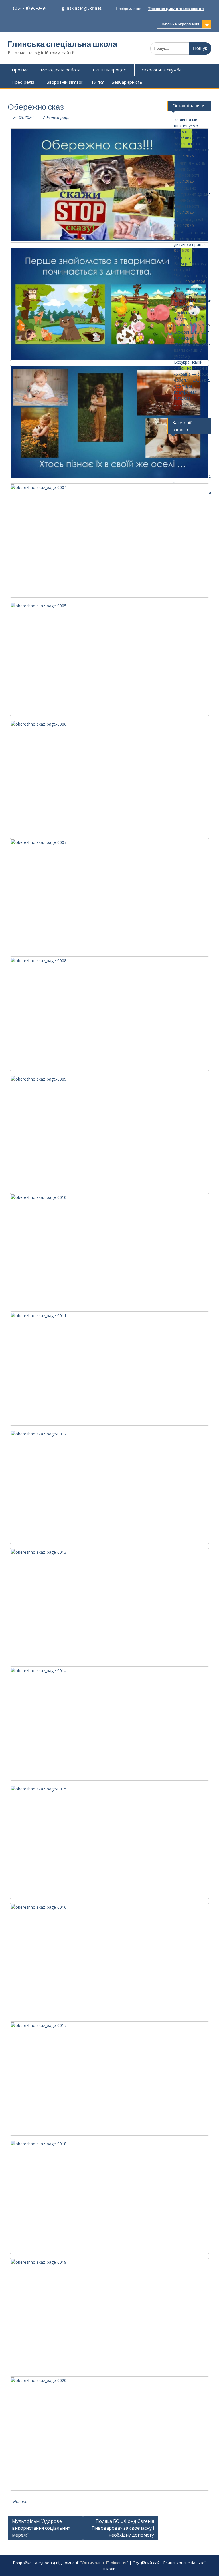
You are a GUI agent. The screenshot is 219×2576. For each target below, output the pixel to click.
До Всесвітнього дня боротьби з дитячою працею (190, 238)
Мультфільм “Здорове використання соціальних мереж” (41, 2528)
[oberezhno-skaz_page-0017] (109, 2078)
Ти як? (97, 82)
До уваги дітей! (188, 219)
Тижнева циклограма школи (176, 9)
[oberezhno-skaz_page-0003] (109, 422)
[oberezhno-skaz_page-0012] (109, 1487)
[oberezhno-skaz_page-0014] (109, 1724)
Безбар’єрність (127, 82)
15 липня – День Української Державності (190, 169)
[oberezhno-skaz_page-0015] (109, 1842)
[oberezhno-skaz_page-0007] (109, 895)
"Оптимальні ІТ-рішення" (104, 2563)
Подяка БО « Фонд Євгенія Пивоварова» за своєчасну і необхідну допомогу (123, 2528)
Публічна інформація (180, 24)
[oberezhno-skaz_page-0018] (109, 2197)
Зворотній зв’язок (65, 82)
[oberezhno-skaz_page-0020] (109, 2433)
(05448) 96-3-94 (30, 8)
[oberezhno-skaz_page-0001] (109, 185)
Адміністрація (57, 117)
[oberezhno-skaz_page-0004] (109, 540)
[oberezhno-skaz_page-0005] (109, 659)
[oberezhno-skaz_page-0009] (109, 1132)
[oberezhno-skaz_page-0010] (109, 1250)
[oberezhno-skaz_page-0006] (109, 777)
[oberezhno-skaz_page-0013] (109, 1605)
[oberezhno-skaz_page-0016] (109, 1960)
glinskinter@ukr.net (82, 8)
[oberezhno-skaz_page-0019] (109, 2315)
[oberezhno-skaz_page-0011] (109, 1369)
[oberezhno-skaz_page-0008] (109, 1014)
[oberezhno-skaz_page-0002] (109, 304)
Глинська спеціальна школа (63, 44)
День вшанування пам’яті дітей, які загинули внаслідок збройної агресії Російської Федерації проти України (192, 307)
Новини (20, 2502)
